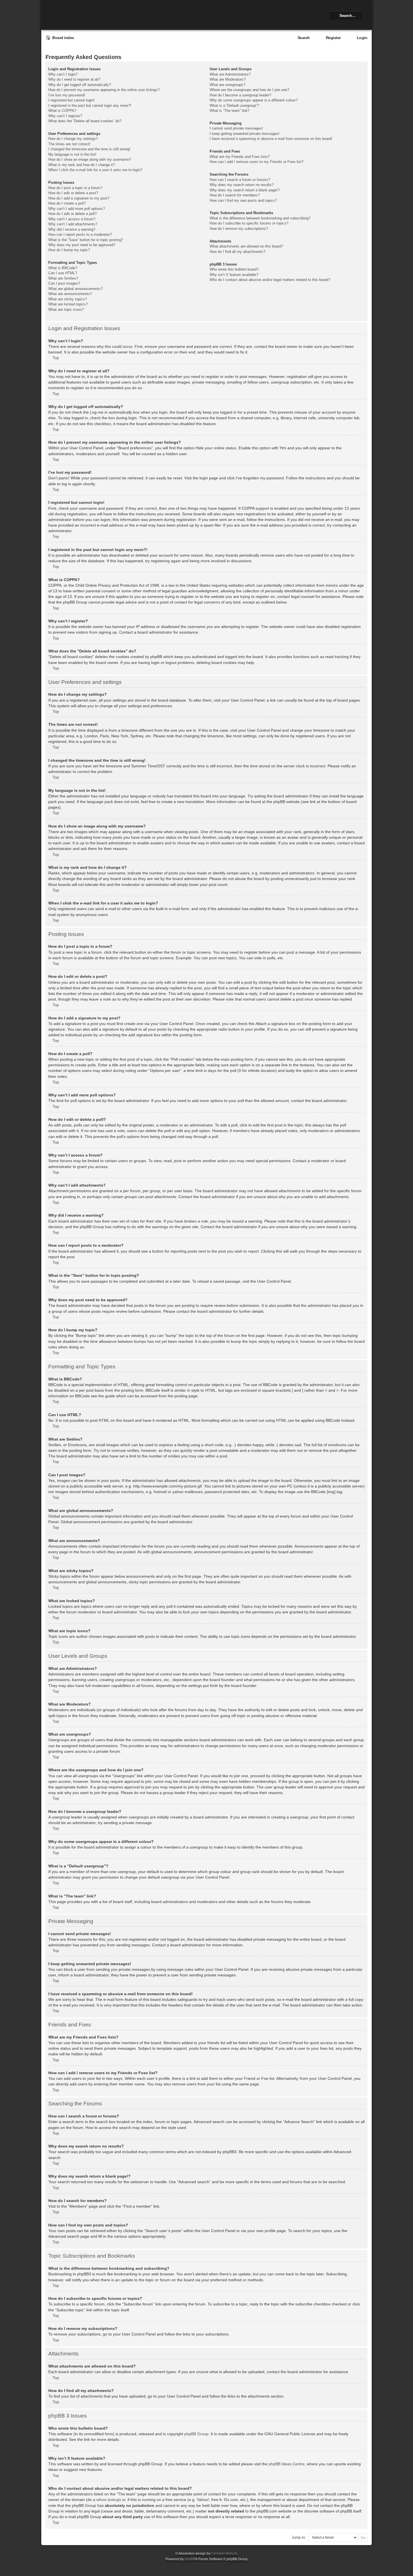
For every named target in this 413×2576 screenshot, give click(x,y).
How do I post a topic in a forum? (75, 188)
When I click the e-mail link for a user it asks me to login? (95, 170)
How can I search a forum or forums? (240, 180)
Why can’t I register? (65, 116)
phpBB (190, 2559)
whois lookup (108, 2500)
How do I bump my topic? (69, 250)
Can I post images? (64, 283)
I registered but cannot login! (72, 100)
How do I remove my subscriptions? (239, 229)
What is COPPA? (62, 111)
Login (362, 38)
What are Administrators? (230, 74)
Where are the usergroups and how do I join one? (249, 90)
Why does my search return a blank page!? (245, 190)
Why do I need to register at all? (74, 79)
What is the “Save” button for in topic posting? (86, 240)
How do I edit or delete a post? (73, 193)
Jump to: (299, 2537)
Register (333, 38)
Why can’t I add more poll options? (77, 209)
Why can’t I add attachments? (73, 224)
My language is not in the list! (72, 154)
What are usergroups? (227, 85)
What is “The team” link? (230, 111)
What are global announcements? (75, 289)
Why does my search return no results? (242, 185)
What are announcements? (70, 294)
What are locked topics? (68, 304)
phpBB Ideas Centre (287, 2464)
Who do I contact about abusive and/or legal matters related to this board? (270, 280)
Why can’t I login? (63, 74)
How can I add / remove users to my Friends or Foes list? (257, 162)
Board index (63, 38)
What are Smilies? (63, 278)
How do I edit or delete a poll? (72, 214)
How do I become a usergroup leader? (240, 95)
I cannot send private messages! (236, 128)
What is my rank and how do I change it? (82, 165)
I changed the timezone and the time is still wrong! (89, 149)
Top (56, 358)
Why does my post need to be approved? (82, 245)
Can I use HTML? (63, 273)
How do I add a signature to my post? (79, 198)
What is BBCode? (63, 268)
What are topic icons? (66, 309)
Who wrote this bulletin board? (234, 269)
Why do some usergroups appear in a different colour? (254, 100)
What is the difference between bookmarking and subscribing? (260, 218)
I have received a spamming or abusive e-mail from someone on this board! (271, 139)
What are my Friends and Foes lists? (240, 157)
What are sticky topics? (68, 299)
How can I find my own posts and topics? (243, 200)
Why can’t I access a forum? (72, 219)
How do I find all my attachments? (237, 252)
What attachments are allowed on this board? (246, 246)
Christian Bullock (224, 2554)
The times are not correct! (69, 144)
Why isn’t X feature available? (234, 275)
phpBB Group (196, 2434)
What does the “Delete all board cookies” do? (85, 121)
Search (304, 38)
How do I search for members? (235, 195)
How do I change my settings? (73, 139)
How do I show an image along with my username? (90, 159)
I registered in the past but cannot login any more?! (90, 106)
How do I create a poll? (67, 203)
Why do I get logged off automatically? (80, 85)
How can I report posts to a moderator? (80, 234)
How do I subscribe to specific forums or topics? (249, 223)
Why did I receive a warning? (72, 229)
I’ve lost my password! (67, 95)
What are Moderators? (228, 79)
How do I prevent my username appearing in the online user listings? (104, 90)
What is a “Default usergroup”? (234, 106)
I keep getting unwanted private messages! (245, 134)
